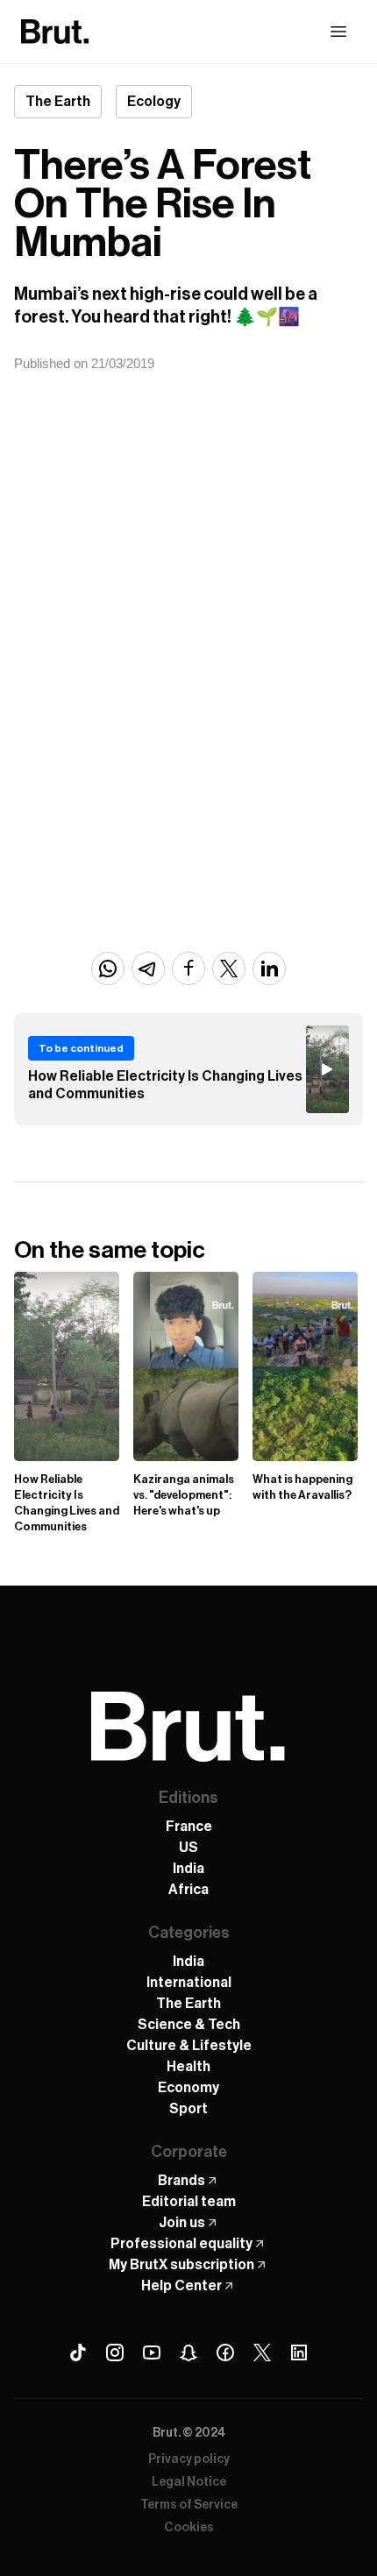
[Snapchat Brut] (188, 2352)
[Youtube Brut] (152, 2352)
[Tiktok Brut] (78, 2352)
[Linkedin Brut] (299, 2352)
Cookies (189, 2528)
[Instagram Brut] (115, 2352)
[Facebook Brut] (225, 2352)
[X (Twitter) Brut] (262, 2352)
